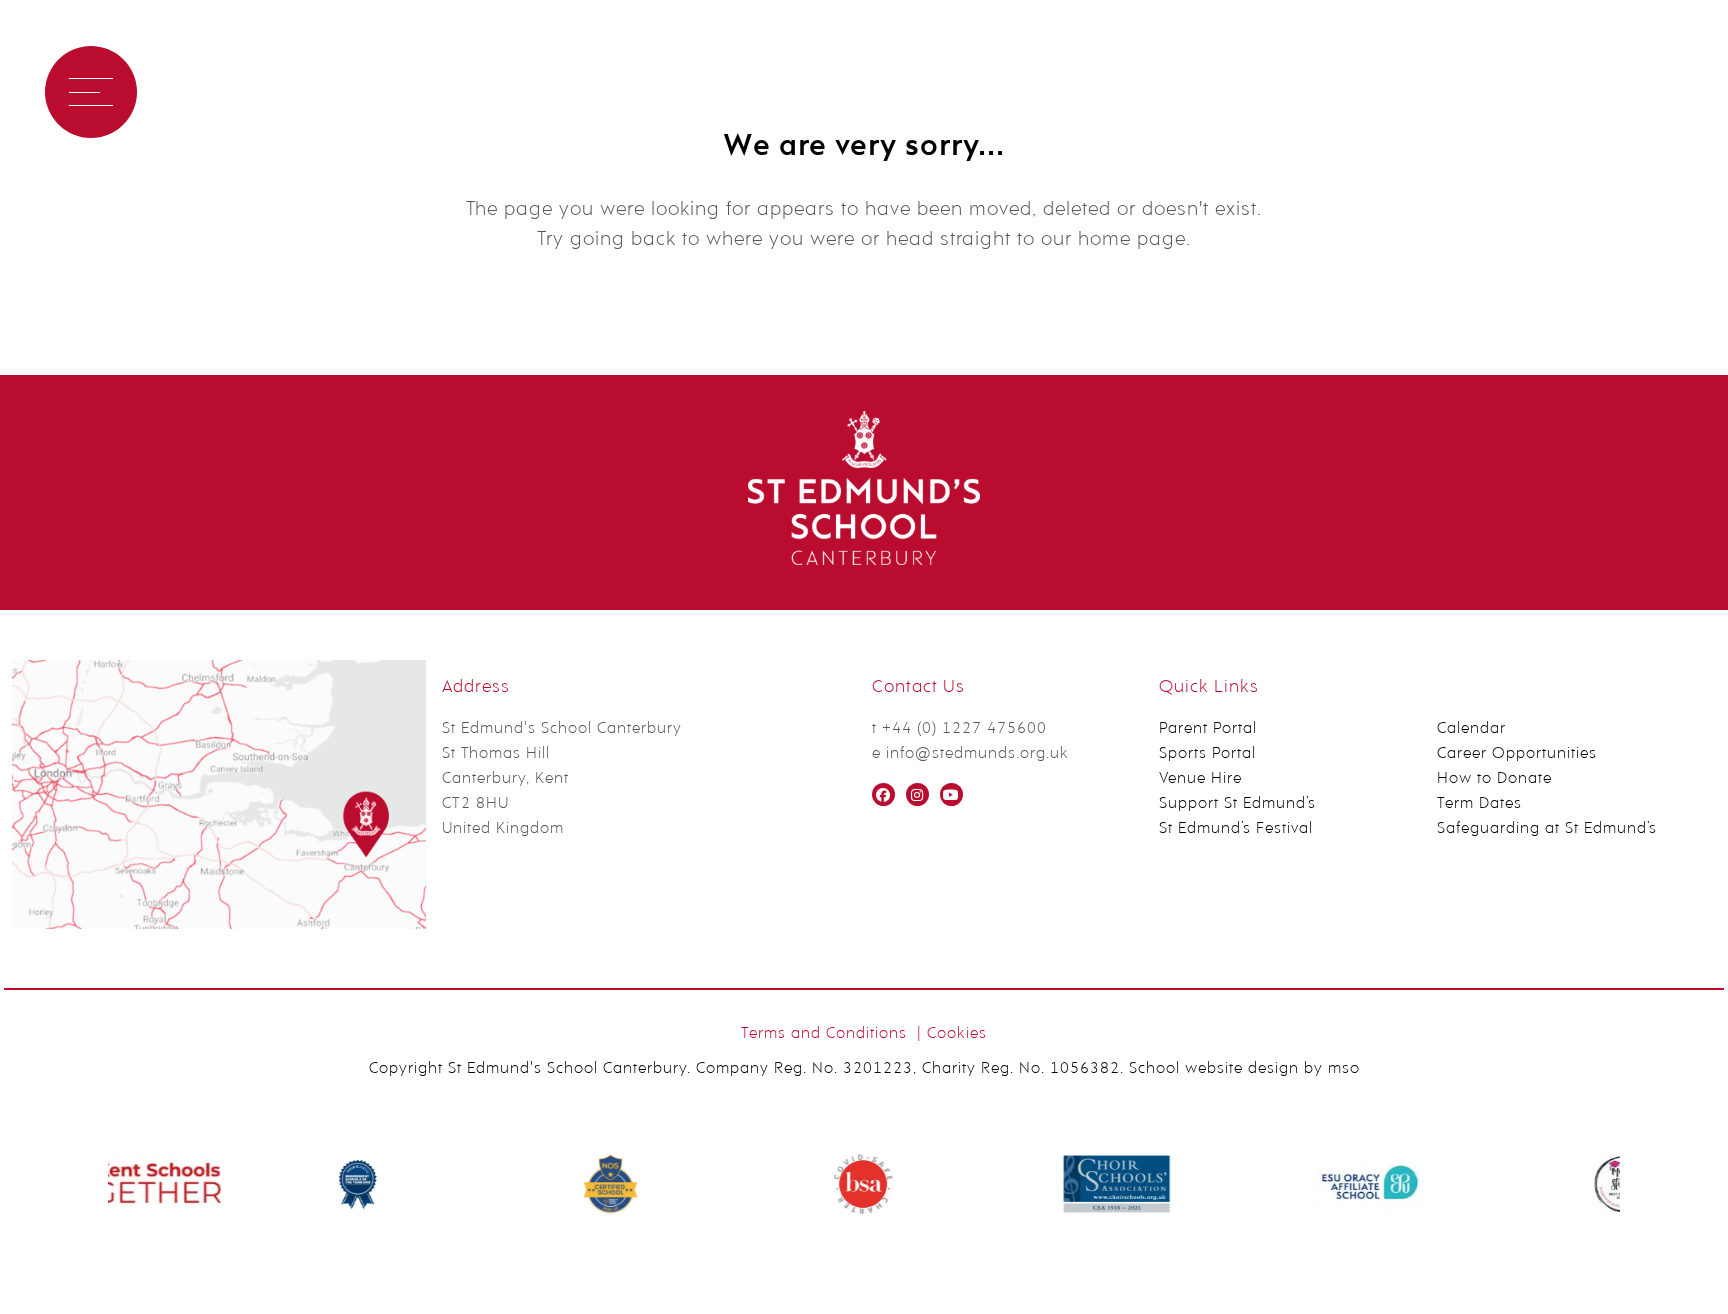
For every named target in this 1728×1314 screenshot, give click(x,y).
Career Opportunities (1517, 754)
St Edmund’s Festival (1236, 829)
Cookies (957, 1034)
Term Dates (1479, 804)
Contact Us (353, 92)
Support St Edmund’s (1237, 804)
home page (1132, 240)
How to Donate (1494, 779)
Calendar (1471, 729)
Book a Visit (213, 92)
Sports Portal (1207, 754)
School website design (1214, 1069)
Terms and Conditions (824, 1034)
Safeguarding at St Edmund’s (1547, 829)
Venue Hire (1200, 779)
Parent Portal (1208, 729)
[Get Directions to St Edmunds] (219, 925)
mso (1344, 1069)
